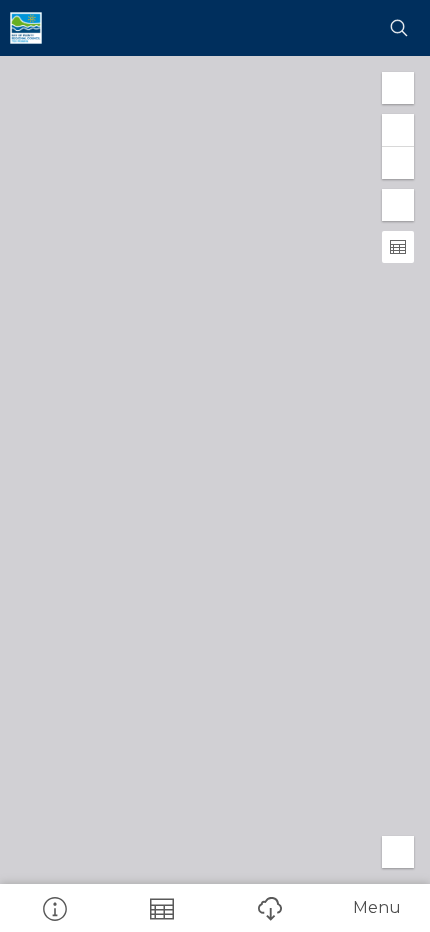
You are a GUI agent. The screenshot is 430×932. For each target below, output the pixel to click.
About (54, 908)
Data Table (162, 908)
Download (269, 908)
